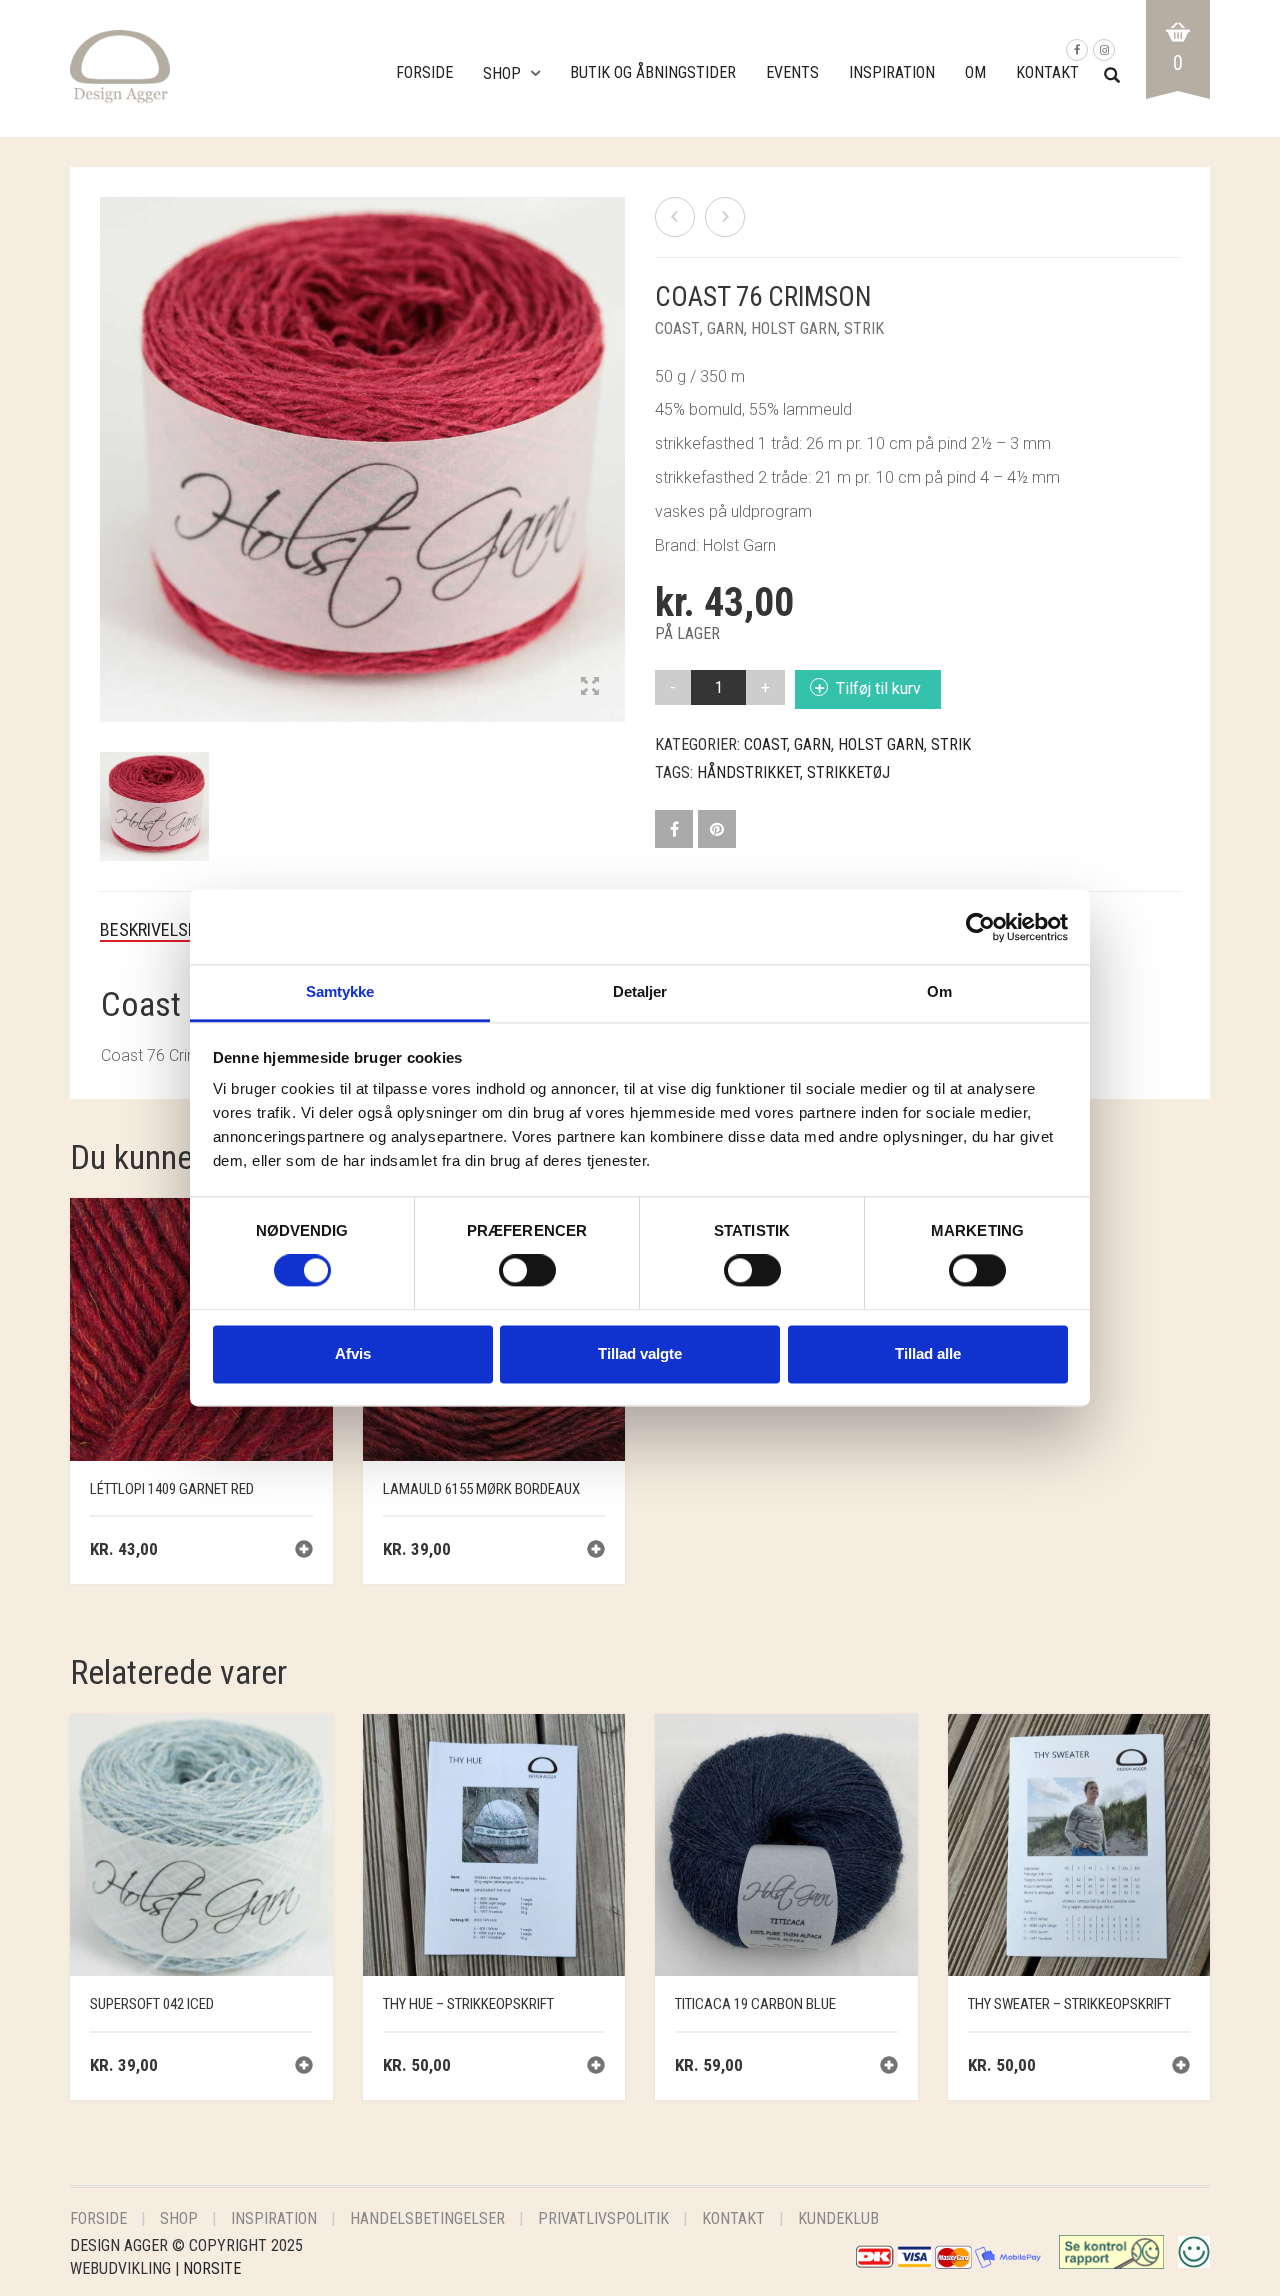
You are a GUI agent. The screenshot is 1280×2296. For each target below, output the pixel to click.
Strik (864, 328)
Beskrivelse (148, 929)
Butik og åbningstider (653, 72)
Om (975, 72)
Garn (725, 328)
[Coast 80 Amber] (675, 217)
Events (792, 72)
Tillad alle (928, 1353)
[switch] (527, 1276)
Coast (677, 328)
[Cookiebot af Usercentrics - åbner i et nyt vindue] (980, 927)
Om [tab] (939, 991)
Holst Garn (794, 328)
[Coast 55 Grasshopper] (725, 217)
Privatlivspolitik (603, 2218)
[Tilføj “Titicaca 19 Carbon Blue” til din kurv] (889, 2067)
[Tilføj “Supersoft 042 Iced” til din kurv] (304, 2067)
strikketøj (848, 772)
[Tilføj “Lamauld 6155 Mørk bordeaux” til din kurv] (596, 1551)
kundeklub (838, 2218)
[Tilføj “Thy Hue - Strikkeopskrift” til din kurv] (596, 2067)
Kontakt (1047, 72)
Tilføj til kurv (878, 688)
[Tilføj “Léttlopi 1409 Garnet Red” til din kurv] (304, 1551)
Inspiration (892, 72)
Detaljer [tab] (640, 991)
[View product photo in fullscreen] (590, 688)
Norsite (212, 2268)
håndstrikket (748, 772)
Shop (502, 73)
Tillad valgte (640, 1353)
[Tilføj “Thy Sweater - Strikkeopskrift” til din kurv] (1181, 2067)
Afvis (353, 1353)
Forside (424, 72)
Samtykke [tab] (340, 991)
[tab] (163, 930)
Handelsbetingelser (427, 2218)
